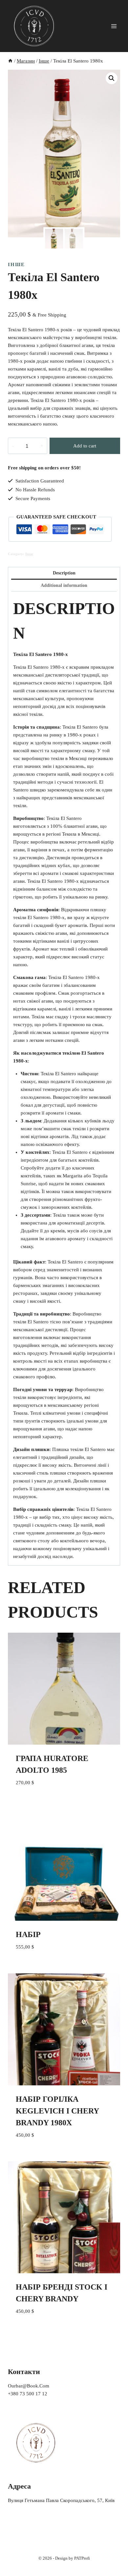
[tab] (64, 573)
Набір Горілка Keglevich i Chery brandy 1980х (57, 2111)
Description (64, 573)
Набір (28, 1934)
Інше (16, 264)
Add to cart (85, 446)
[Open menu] (114, 26)
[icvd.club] (34, 26)
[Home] (10, 61)
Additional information (64, 585)
